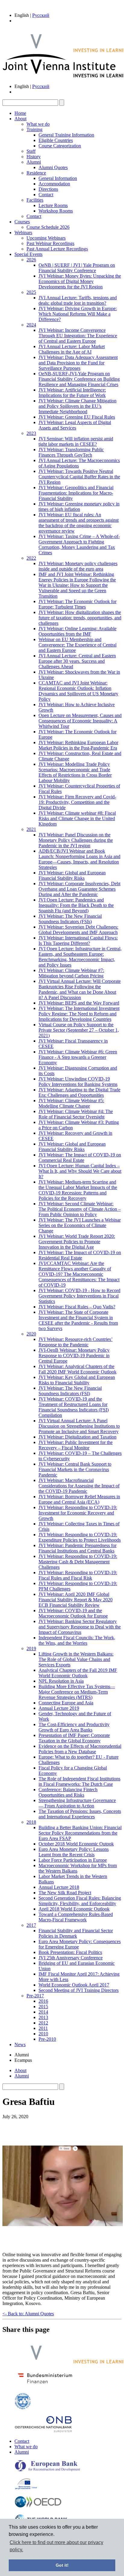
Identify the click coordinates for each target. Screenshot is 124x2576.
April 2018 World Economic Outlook (74, 1909)
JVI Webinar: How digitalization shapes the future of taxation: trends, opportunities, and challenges (80, 618)
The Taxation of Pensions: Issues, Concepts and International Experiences (80, 1814)
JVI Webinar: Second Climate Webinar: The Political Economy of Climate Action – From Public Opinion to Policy (80, 1209)
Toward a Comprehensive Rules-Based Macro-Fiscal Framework (76, 1917)
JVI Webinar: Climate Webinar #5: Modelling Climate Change (71, 1103)
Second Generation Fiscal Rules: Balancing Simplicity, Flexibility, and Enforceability (80, 1901)
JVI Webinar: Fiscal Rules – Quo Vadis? (77, 1307)
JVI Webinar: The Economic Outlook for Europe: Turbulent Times (77, 604)
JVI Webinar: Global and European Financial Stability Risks (72, 875)
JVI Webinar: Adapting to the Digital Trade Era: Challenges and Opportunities (79, 1092)
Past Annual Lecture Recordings (57, 249)
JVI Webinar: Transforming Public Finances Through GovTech (71, 452)
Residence (36, 173)
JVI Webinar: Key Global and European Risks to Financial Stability (77, 1380)
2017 (31, 1925)
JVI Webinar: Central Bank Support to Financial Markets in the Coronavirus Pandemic (75, 1469)
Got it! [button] (62, 2565)
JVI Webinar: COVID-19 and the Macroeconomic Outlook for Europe (73, 1613)
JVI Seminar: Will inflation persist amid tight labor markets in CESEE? (76, 441)
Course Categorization (60, 146)
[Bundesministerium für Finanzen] (45, 2385)
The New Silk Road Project (65, 1893)
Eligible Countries (56, 140)
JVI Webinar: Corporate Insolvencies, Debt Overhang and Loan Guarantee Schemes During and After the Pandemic (79, 889)
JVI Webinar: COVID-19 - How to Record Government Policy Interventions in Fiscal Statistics (79, 1296)
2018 (31, 1822)
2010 (43, 2034)
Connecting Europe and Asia (66, 1703)
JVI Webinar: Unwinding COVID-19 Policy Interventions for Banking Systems (78, 1082)
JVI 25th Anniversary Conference (71, 1958)
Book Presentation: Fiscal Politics (70, 1952)
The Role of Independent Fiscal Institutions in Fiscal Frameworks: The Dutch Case (79, 1781)
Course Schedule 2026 (48, 227)
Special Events (28, 254)
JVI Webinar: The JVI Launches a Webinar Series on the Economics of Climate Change (80, 1225)
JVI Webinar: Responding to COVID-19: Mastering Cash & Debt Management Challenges (78, 1562)
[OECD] (38, 2506)
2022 (31, 558)
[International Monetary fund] (23, 2408)
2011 (43, 2028)
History (34, 157)
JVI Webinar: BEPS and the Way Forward (79, 1003)
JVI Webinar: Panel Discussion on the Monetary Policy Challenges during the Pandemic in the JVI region (76, 840)
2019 (31, 1648)
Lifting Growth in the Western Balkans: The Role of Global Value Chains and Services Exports (76, 1659)
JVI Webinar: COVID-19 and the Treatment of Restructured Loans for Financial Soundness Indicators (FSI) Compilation (74, 1407)
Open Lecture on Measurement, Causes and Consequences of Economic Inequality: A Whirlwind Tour (80, 721)
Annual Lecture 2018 (59, 1887)
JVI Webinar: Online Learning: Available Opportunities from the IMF (77, 631)
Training (34, 129)
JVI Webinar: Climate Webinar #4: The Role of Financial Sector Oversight (76, 1114)
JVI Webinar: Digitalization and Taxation (77, 1437)
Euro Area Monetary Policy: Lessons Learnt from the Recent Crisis (74, 1852)
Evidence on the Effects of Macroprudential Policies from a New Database (80, 1749)
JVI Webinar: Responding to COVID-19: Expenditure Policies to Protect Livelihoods (80, 1537)
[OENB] (43, 2431)
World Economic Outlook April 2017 (74, 1985)
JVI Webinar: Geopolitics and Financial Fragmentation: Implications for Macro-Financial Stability (76, 493)
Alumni (34, 162)
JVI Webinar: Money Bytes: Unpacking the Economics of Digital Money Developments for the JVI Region (80, 281)
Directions (48, 189)
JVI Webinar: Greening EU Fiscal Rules (77, 417)
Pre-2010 (47, 2039)
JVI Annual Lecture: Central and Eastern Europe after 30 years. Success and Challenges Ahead (77, 661)
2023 (31, 433)
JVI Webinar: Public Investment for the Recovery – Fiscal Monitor (76, 1445)
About (20, 119)
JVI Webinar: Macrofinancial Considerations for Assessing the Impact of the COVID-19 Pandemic (79, 1486)
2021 (31, 829)
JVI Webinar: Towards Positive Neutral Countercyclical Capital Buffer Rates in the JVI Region (79, 477)
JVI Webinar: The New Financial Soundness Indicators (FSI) (70, 1391)
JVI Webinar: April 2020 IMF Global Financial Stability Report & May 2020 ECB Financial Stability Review (76, 1600)
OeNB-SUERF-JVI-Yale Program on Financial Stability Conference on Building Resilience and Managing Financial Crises (79, 379)
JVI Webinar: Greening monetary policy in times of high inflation (79, 506)
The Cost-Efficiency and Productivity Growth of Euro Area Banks (74, 1727)
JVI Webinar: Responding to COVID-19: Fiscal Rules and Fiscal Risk (78, 1575)
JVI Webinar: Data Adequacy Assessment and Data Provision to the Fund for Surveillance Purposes (78, 363)
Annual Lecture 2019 (59, 1708)
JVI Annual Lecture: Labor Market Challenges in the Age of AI (72, 349)
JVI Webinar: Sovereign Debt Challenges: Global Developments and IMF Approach (78, 930)
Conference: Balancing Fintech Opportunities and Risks (68, 1792)
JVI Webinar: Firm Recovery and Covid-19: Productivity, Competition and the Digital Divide (77, 802)
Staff (31, 151)
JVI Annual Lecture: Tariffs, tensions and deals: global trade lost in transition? (78, 300)
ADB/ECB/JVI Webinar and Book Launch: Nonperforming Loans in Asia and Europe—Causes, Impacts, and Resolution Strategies (79, 859)
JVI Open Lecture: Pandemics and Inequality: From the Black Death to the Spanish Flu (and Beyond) (76, 905)
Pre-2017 (35, 1996)
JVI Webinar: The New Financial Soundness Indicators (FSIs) (70, 919)
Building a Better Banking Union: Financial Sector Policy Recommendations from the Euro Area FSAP (80, 1833)
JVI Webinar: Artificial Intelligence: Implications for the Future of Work (72, 393)
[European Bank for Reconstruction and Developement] (48, 2470)
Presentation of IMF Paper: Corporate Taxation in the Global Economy (74, 1738)
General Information (58, 178)
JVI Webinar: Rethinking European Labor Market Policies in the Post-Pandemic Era (78, 745)
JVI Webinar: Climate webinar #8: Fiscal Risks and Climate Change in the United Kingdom (77, 818)
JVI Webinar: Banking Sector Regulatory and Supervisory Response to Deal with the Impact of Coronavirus (80, 1627)
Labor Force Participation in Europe (73, 1860)
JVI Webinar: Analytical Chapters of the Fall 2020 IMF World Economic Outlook (77, 1369)
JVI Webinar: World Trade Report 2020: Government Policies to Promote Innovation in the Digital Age (77, 1242)
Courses (22, 222)
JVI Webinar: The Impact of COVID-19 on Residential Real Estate (80, 1255)
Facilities (35, 200)
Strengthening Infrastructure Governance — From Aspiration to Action (77, 1803)
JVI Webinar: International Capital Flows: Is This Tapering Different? (78, 940)
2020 (31, 1334)
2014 (43, 2012)
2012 (43, 2023)
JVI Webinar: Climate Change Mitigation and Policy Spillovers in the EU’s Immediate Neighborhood (77, 406)
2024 (31, 325)
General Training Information (66, 135)
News (20, 2044)
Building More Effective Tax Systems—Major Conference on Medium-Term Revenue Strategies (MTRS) (77, 1692)
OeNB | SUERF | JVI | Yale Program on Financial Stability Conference (77, 268)
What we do (38, 124)
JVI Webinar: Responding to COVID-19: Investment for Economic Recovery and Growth (78, 1513)
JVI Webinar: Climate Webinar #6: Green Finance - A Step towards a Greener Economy (78, 1057)
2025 (31, 292)
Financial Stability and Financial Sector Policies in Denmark (76, 1933)
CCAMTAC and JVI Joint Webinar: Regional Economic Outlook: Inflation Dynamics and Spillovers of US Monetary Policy (78, 691)
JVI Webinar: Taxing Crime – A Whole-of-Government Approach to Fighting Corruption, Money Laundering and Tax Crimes (79, 544)
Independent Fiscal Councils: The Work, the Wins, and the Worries (77, 1640)
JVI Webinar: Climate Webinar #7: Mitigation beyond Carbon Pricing (71, 973)
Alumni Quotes (53, 167)
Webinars (23, 233)
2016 (43, 2001)
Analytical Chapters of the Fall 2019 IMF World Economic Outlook (78, 1673)
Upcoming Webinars (46, 238)
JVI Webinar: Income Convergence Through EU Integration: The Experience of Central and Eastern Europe (78, 336)
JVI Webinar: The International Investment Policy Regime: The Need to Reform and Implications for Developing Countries (79, 1014)
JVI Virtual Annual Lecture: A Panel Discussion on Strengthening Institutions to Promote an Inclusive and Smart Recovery (79, 1426)
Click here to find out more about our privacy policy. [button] (56, 2546)
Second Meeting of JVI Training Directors (79, 1990)
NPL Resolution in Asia (61, 1681)
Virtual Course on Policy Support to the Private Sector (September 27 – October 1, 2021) (79, 1030)
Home (20, 113)
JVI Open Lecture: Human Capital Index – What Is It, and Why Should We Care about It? (80, 1171)
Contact (46, 195)
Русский (41, 15)
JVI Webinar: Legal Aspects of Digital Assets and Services (75, 425)
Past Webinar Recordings (50, 243)
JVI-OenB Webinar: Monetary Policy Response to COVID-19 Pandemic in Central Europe (74, 1356)
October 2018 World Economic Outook (76, 1844)
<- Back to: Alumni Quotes (28, 2314)
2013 (43, 2017)
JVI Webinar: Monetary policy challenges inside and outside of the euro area (78, 566)
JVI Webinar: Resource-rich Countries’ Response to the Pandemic (76, 1342)
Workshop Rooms (56, 211)
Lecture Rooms (53, 205)
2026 (31, 260)
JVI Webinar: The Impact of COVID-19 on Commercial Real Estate (80, 1157)
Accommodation (54, 184)
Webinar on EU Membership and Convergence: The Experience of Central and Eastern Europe (77, 645)
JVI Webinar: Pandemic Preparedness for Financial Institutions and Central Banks (77, 1548)
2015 (43, 2007)
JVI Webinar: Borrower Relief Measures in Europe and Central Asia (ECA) (79, 1499)
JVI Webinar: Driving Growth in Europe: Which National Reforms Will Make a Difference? (78, 314)
